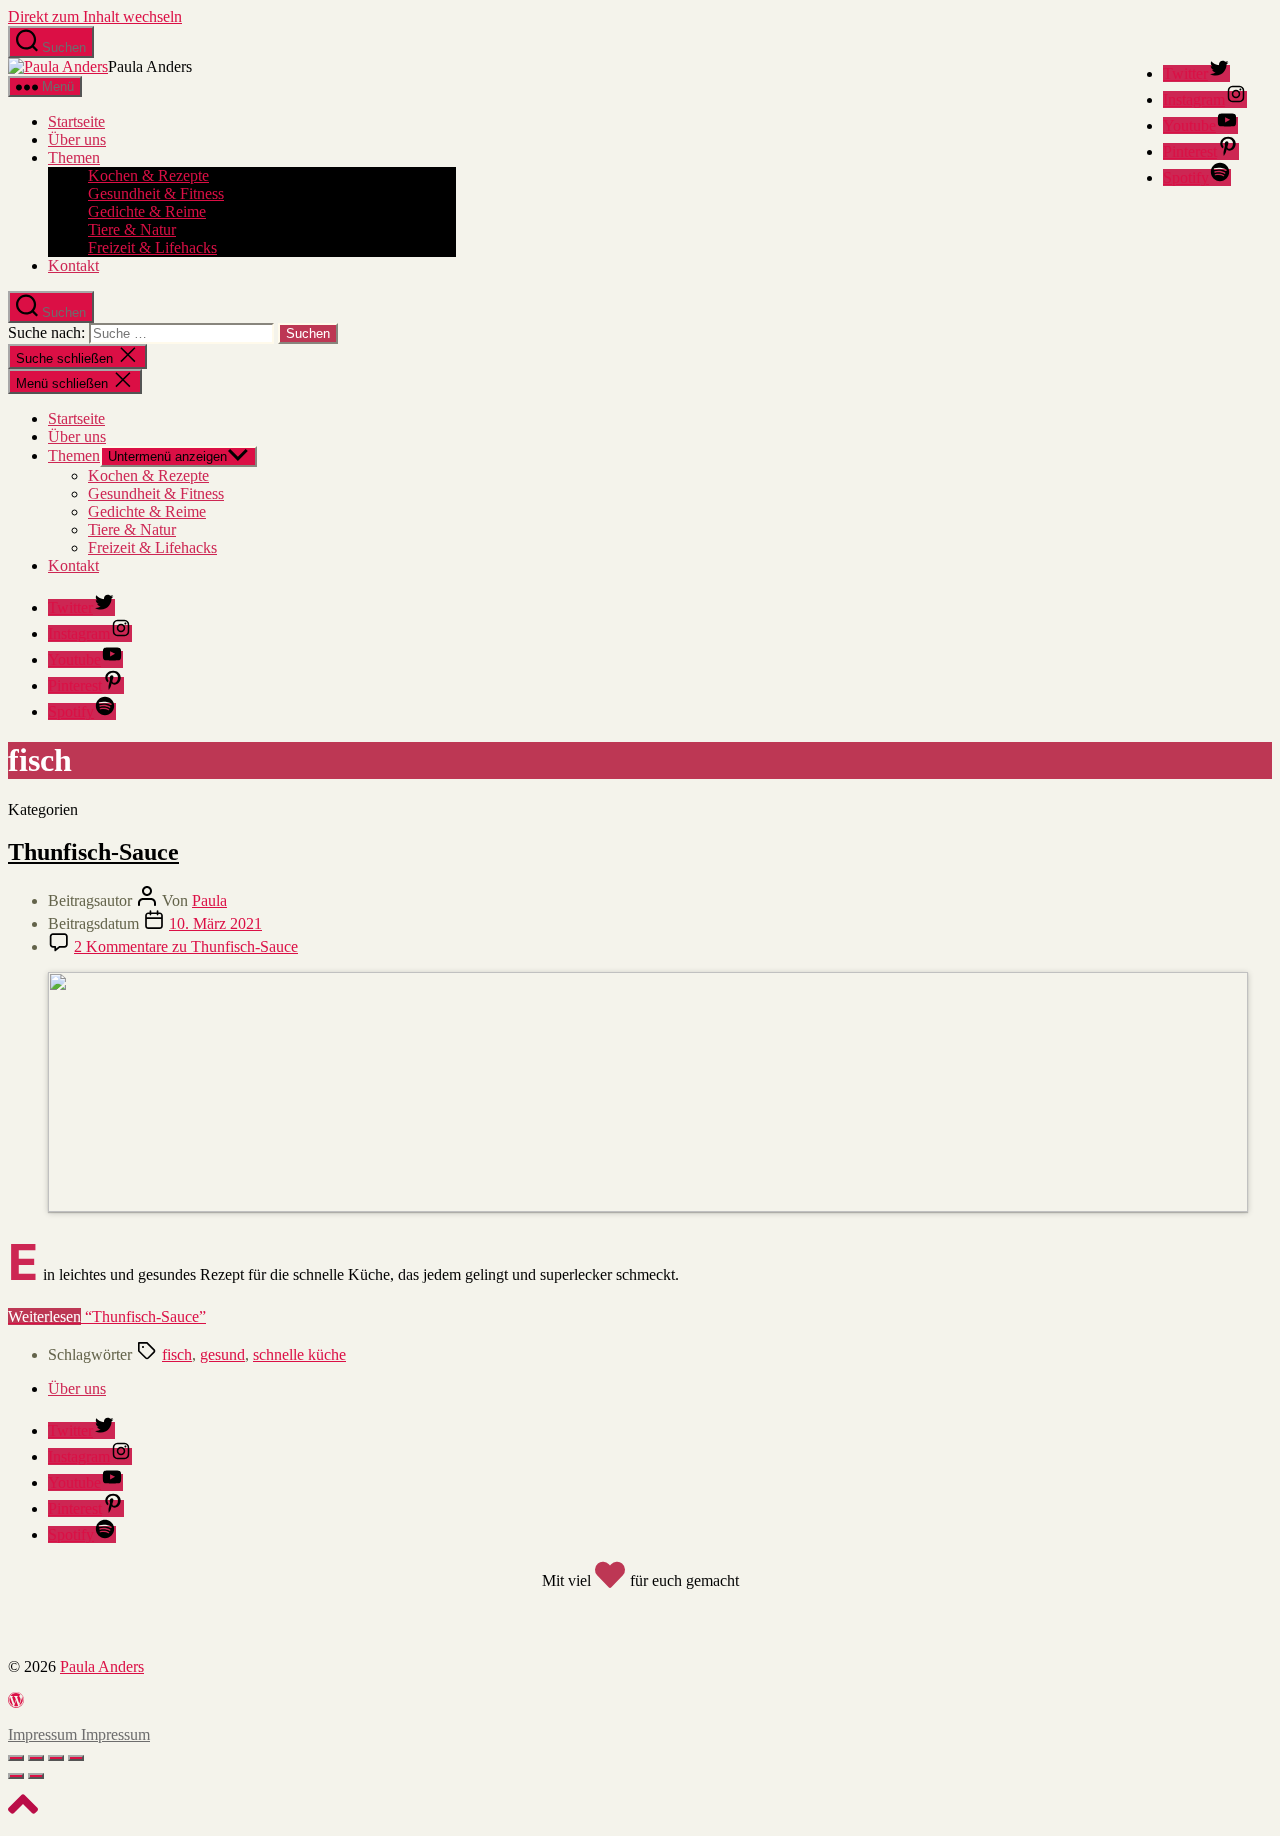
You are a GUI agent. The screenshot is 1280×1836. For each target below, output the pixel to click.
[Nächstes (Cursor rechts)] (36, 1776)
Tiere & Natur (132, 229)
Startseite (76, 121)
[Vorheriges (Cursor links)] (16, 1776)
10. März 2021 (215, 923)
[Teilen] (36, 1758)
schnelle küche (299, 1354)
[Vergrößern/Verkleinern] (76, 1758)
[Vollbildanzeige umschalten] (56, 1758)
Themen (74, 157)
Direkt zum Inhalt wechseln (95, 16)
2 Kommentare (186, 946)
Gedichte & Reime (147, 211)
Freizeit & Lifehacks (152, 247)
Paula (209, 900)
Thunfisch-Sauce (93, 852)
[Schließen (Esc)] (16, 1758)
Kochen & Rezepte (148, 175)
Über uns (77, 139)
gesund (222, 1354)
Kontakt (73, 265)
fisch (177, 1354)
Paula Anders (102, 1666)
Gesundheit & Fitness (156, 193)
